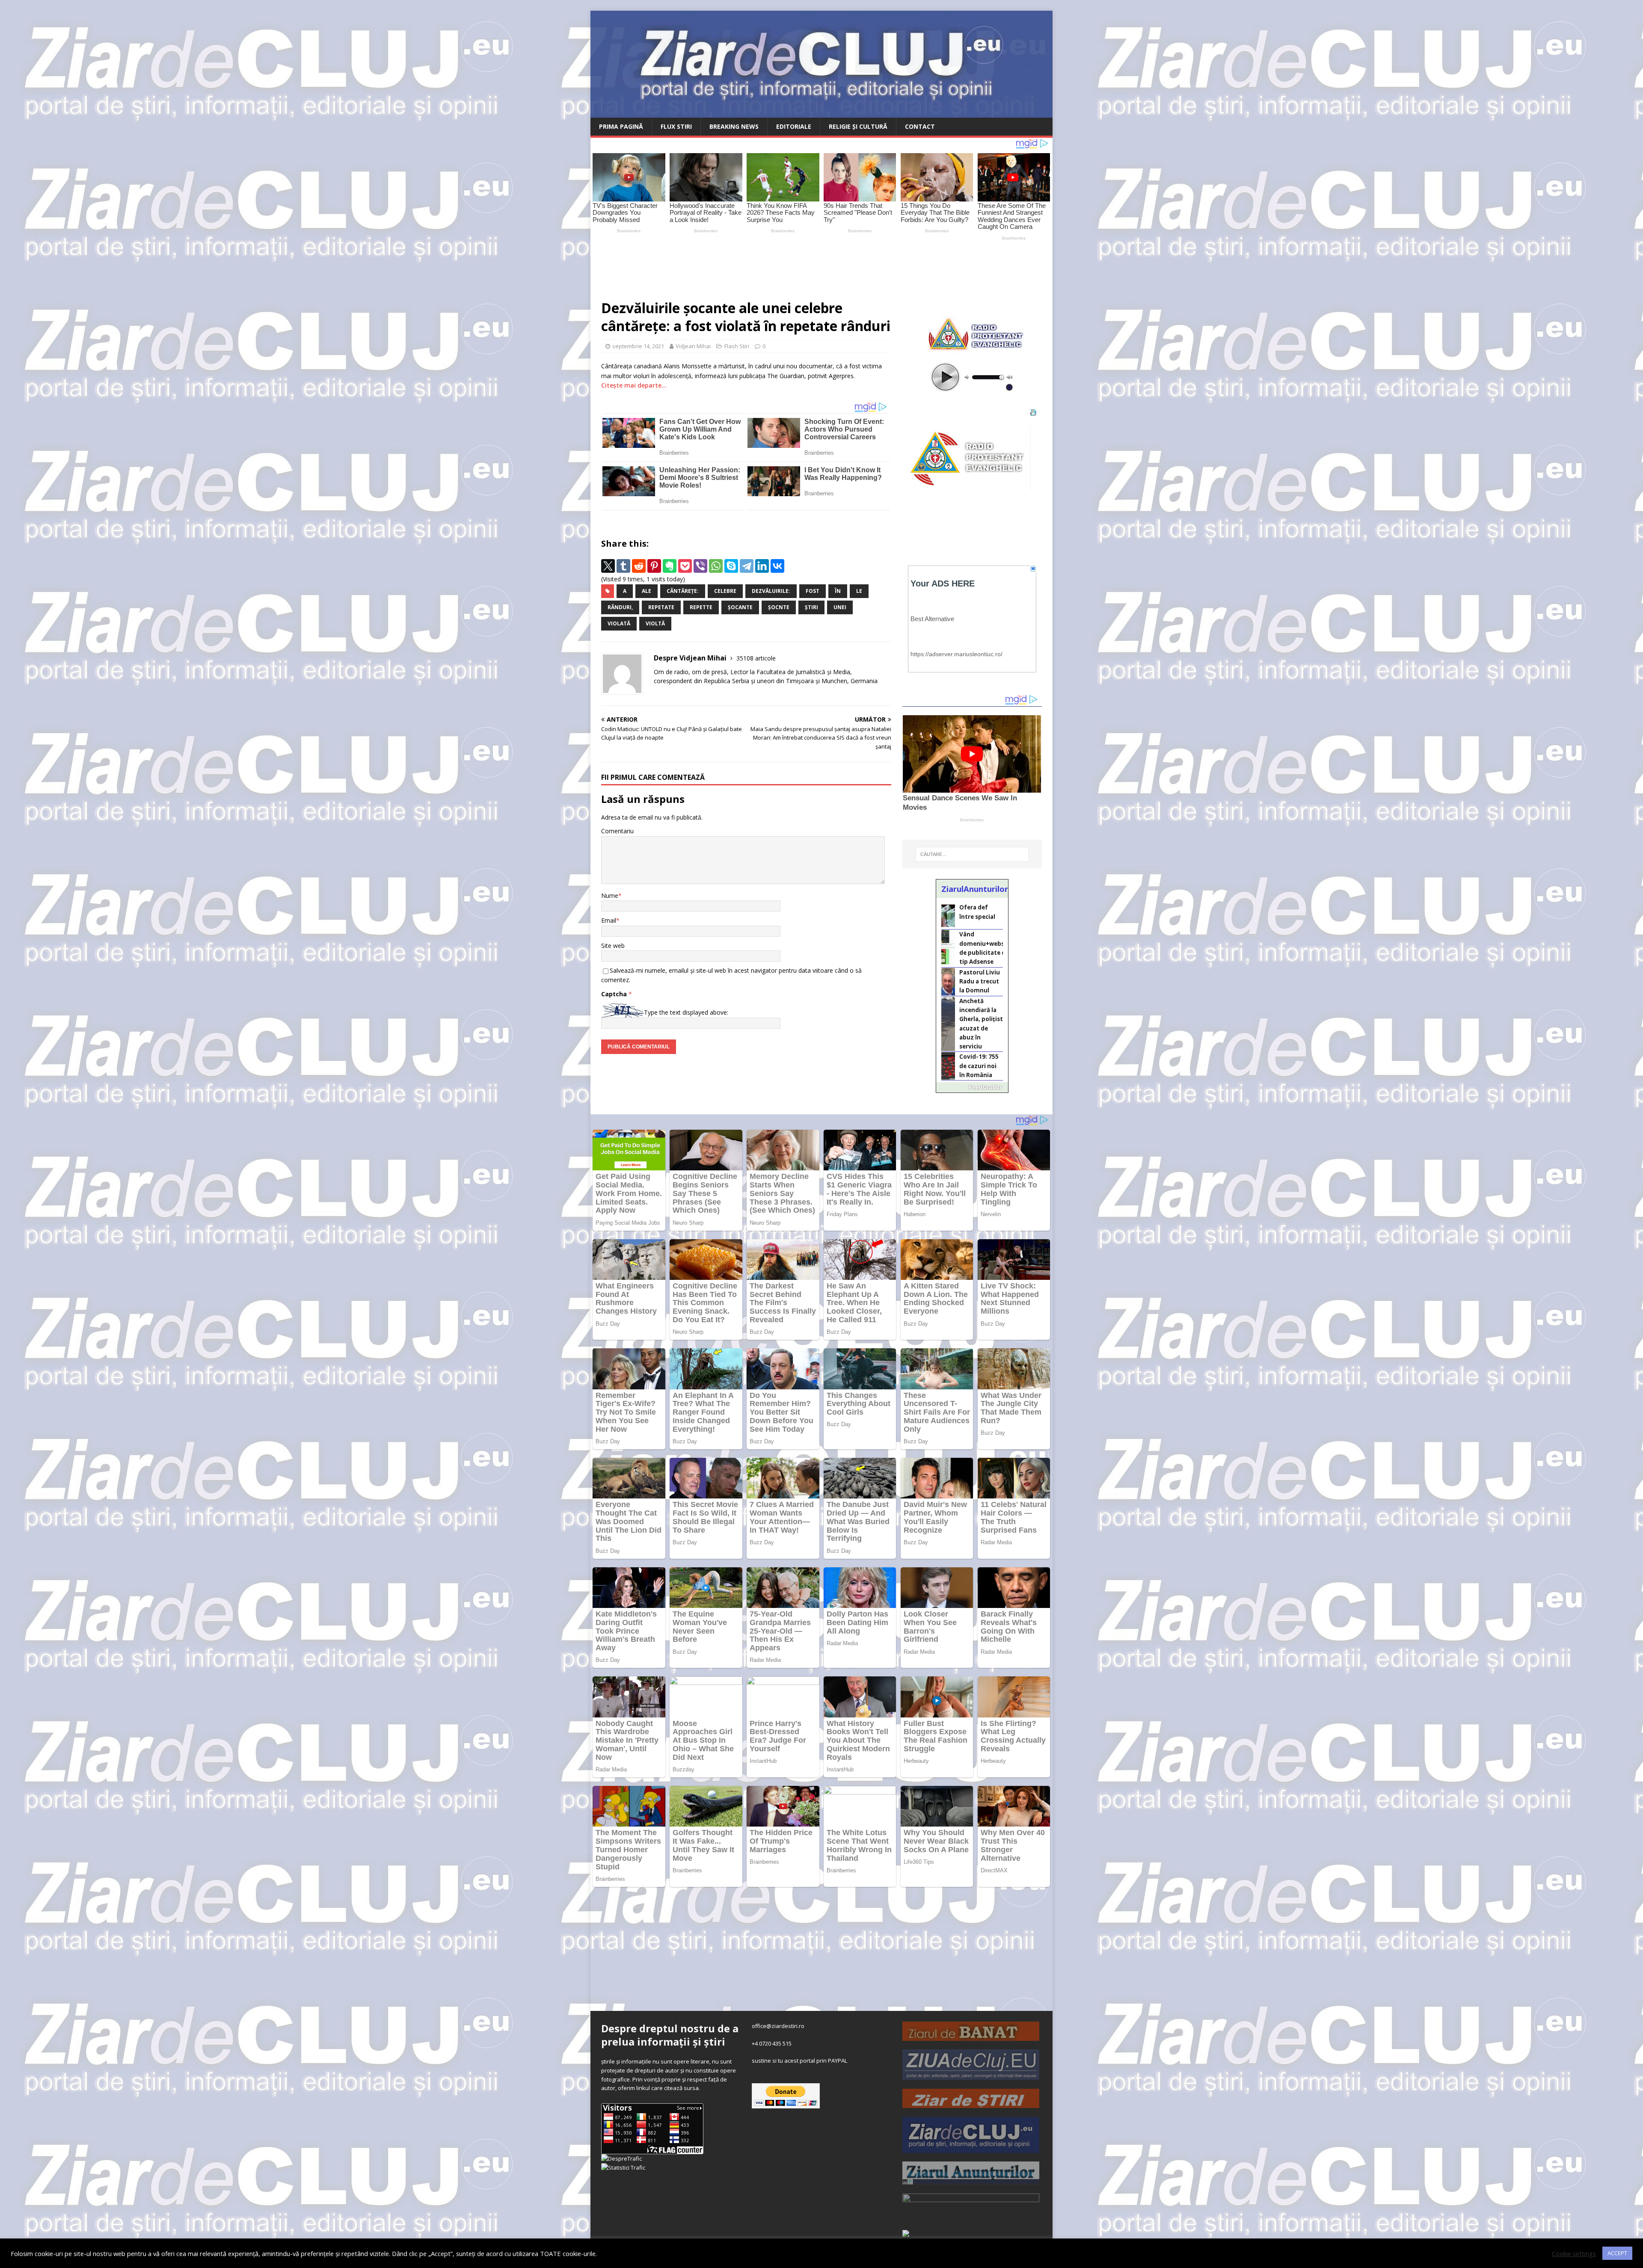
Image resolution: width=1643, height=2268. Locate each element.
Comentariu (617, 831)
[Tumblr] (623, 566)
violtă (655, 623)
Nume (610, 896)
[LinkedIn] (762, 566)
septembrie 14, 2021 (638, 346)
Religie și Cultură (858, 126)
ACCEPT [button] (1617, 2253)
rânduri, (620, 607)
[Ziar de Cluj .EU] (971, 2148)
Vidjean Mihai (693, 346)
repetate (661, 607)
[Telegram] (747, 566)
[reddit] (639, 566)
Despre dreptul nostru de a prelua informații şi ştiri (670, 2035)
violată (619, 623)
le (859, 591)
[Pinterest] (654, 566)
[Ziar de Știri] (971, 2103)
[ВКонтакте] (777, 566)
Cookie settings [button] (1574, 2253)
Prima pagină (621, 126)
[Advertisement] (792, 266)
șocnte (779, 607)
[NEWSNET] (971, 2215)
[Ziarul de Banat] (971, 2036)
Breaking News (734, 126)
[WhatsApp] (716, 566)
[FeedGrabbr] (972, 1087)
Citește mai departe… (634, 385)
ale (647, 591)
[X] (608, 566)
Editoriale (794, 126)
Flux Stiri (676, 126)
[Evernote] (670, 566)
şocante (740, 607)
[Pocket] (685, 566)
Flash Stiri (737, 346)
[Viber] (700, 566)
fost (813, 591)
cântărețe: (683, 591)
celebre (725, 591)
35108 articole (756, 658)
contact (920, 126)
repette (701, 607)
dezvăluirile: (771, 591)
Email (609, 920)
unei (840, 607)
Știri (811, 607)
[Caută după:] (972, 854)
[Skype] (731, 566)
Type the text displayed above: (686, 1012)
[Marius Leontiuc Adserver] (906, 2232)
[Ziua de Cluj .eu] (971, 2075)
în (838, 591)
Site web (613, 946)
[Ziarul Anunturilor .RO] (971, 2180)
